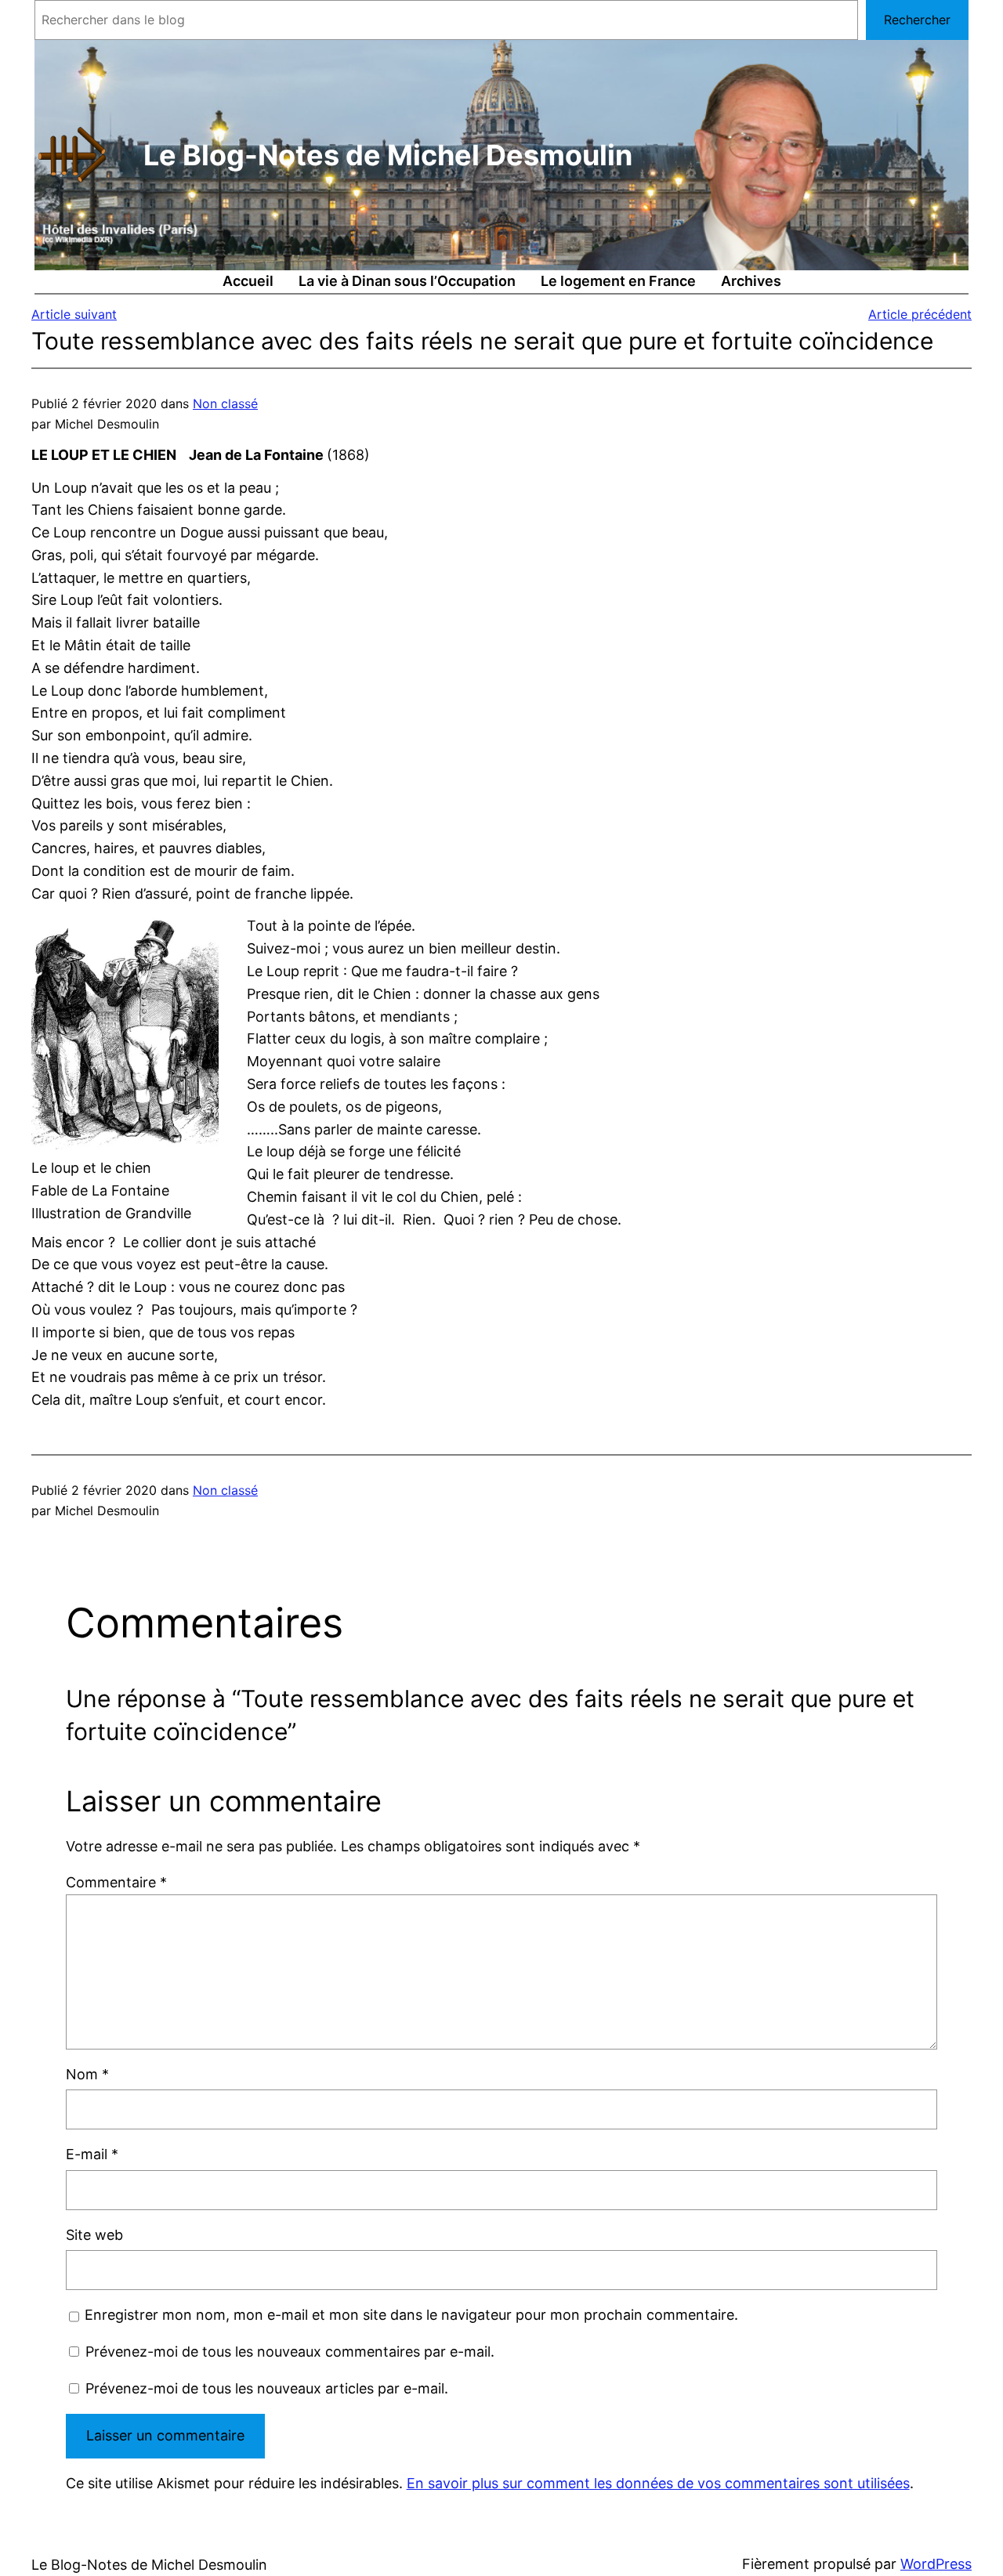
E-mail (92, 2154)
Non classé (225, 403)
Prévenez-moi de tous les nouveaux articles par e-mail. (267, 2388)
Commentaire (116, 1882)
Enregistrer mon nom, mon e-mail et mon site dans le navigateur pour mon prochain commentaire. (411, 2315)
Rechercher (917, 20)
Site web (94, 2235)
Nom (87, 2074)
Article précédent (920, 314)
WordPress (936, 2564)
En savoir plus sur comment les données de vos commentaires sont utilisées (658, 2483)
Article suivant (74, 314)
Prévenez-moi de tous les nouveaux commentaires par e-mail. (290, 2352)
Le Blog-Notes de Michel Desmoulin (388, 155)
